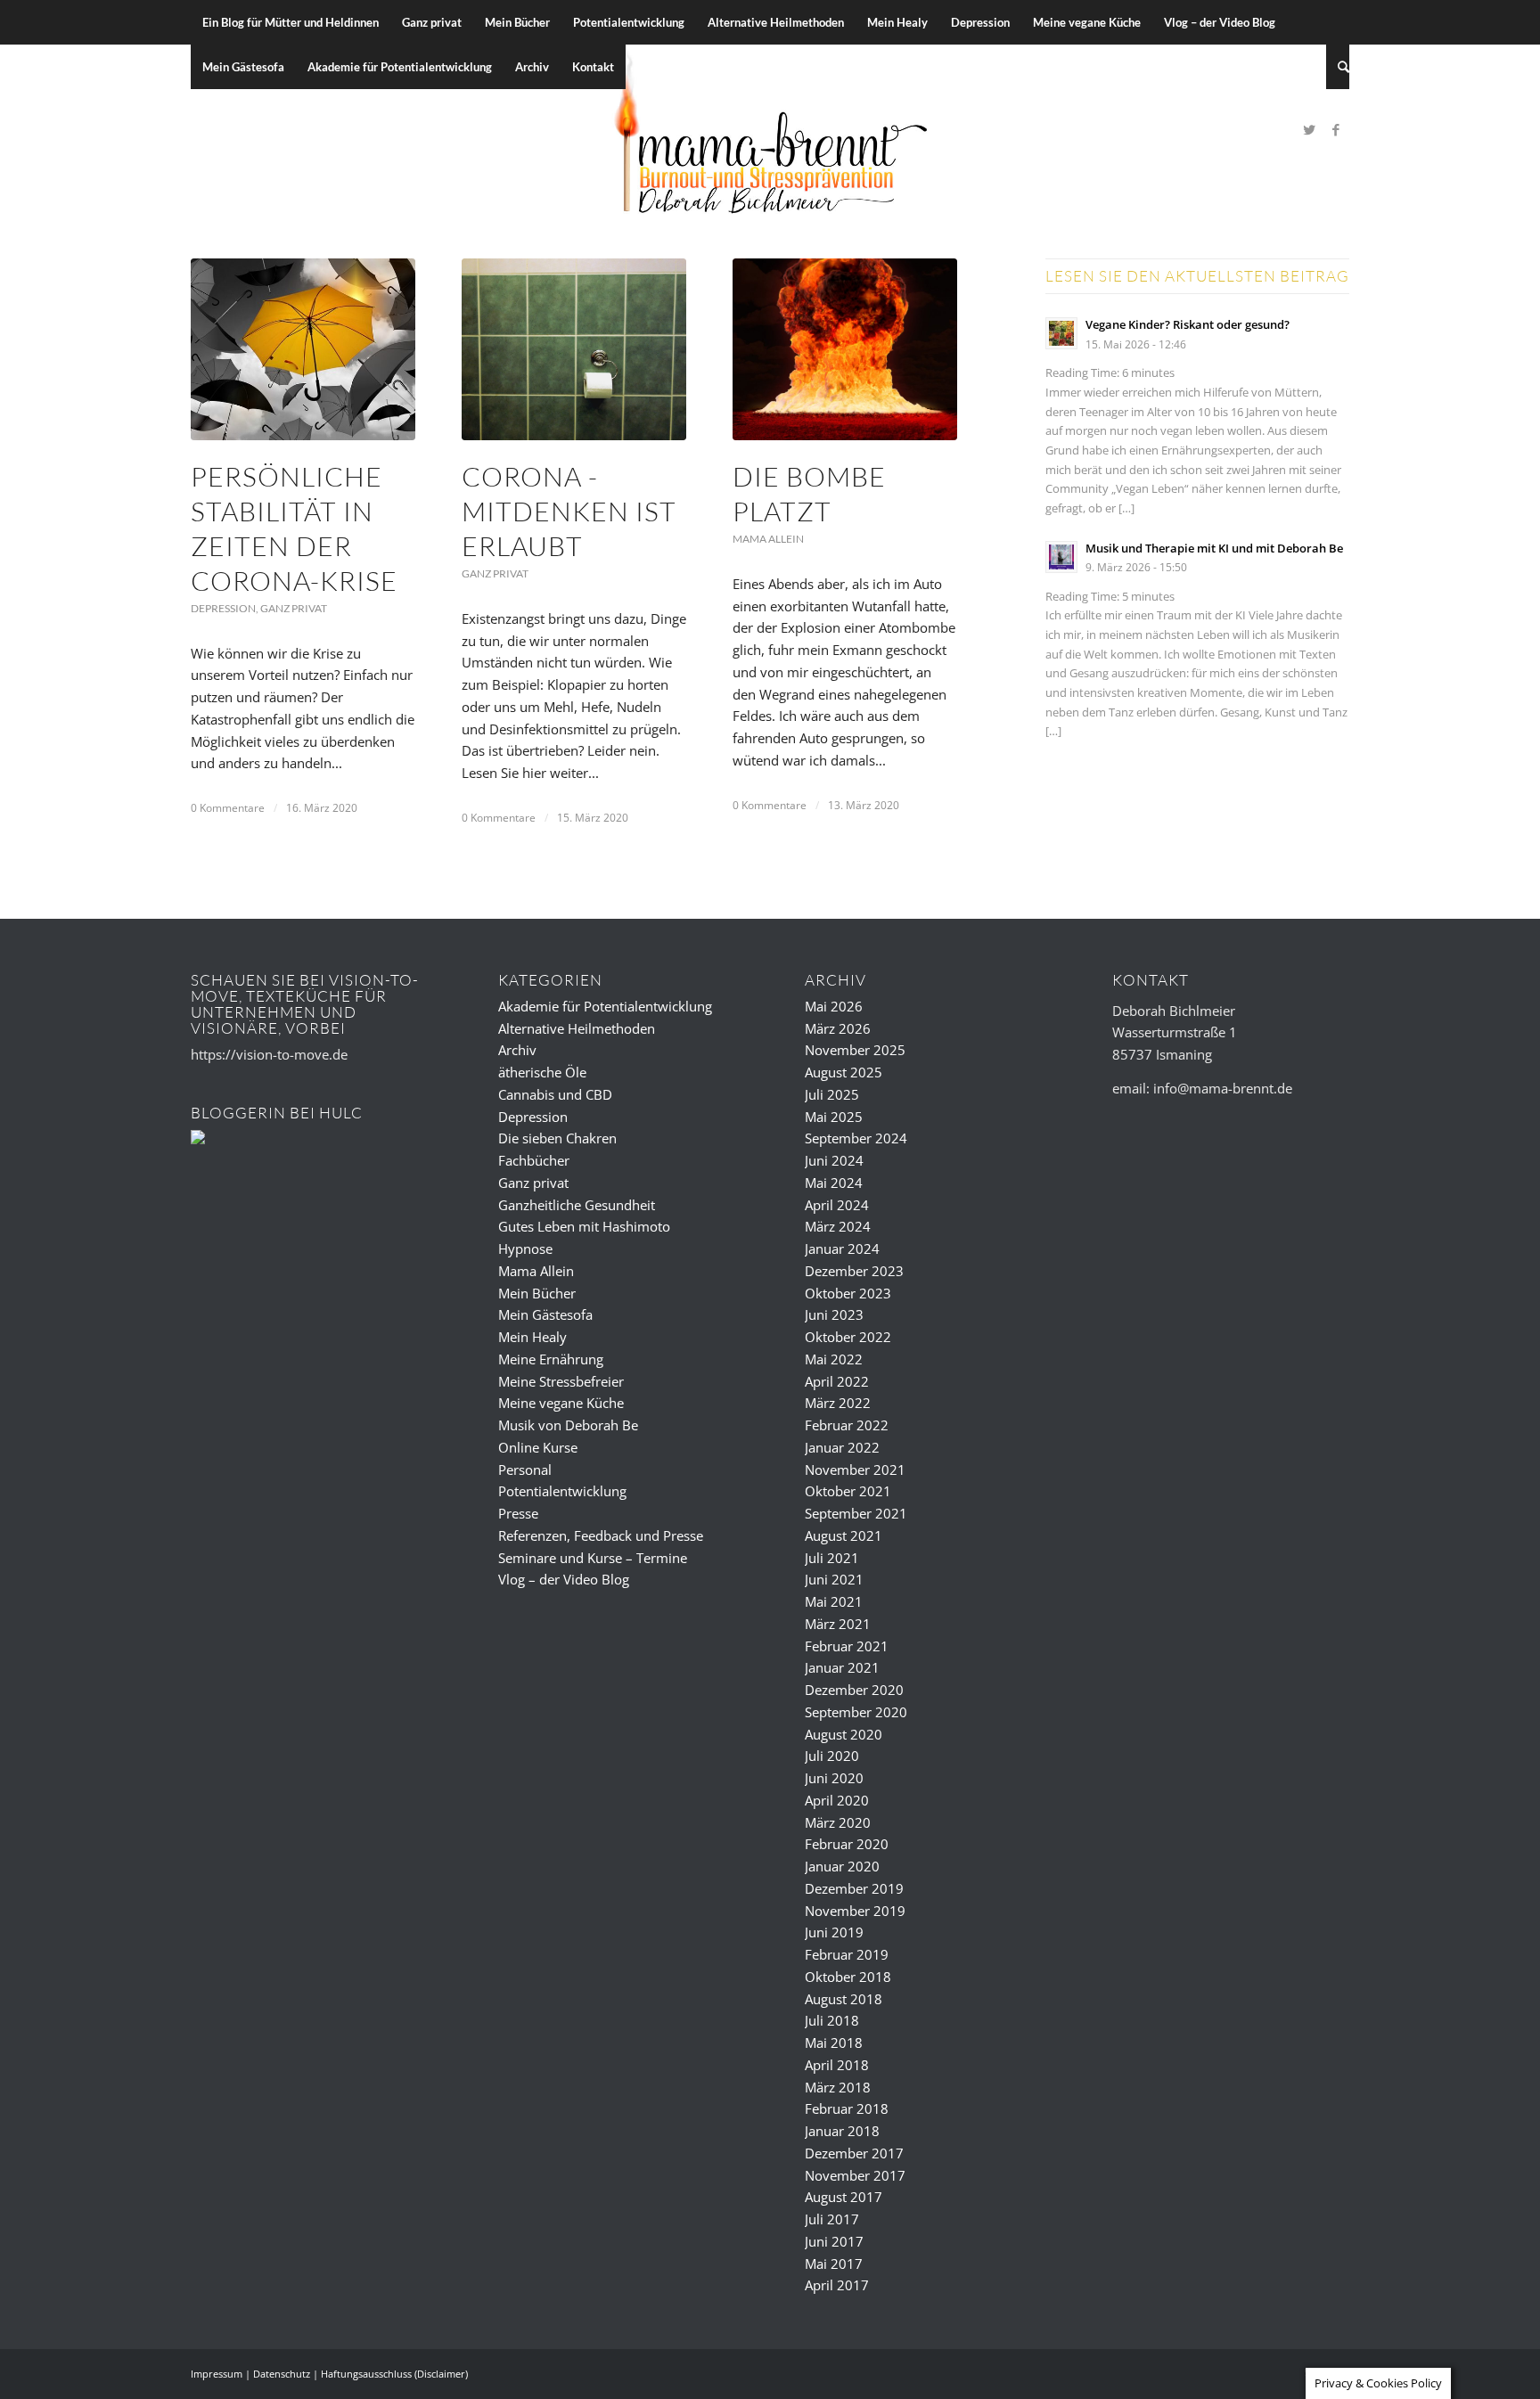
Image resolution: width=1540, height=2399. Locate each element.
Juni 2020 (834, 1778)
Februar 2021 (847, 1646)
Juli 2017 (832, 2219)
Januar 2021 (842, 1667)
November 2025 (855, 1050)
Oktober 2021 (848, 1491)
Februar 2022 (847, 1425)
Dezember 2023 (854, 1271)
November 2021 (855, 1470)
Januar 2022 (842, 1447)
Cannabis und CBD (555, 1094)
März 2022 (838, 1403)
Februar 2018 (847, 2108)
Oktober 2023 (848, 1293)
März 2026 (838, 1028)
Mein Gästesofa (545, 1314)
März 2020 (838, 1822)
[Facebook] (1336, 129)
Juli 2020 (832, 1756)
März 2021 (838, 1624)
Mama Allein (768, 539)
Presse (518, 1513)
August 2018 (844, 1999)
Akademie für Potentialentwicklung (605, 1006)
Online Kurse (538, 1447)
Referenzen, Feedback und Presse (601, 1535)
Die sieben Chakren (557, 1138)
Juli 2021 (832, 1558)
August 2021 (844, 1535)
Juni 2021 (834, 1579)
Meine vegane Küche (561, 1403)
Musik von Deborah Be (568, 1425)
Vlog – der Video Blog (564, 1579)
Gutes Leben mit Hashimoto (584, 1226)
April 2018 (837, 2065)
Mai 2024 (834, 1183)
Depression (223, 608)
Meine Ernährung (551, 1359)
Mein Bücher (537, 1293)
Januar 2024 (842, 1249)
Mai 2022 (834, 1359)
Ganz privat (294, 608)
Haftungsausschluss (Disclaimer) (394, 2374)
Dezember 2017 (854, 2153)
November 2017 (855, 2175)
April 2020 (837, 1800)
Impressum (217, 2374)
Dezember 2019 (854, 1888)
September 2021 (856, 1513)
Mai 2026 (834, 1006)
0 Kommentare (228, 808)
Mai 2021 (834, 1601)
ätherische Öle (542, 1072)
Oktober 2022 (848, 1337)
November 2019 (855, 1911)
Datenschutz (282, 2374)
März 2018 (838, 2087)
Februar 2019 (847, 1954)
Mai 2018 (834, 2043)
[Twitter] (1309, 129)
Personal (525, 1470)
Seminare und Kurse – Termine (593, 1558)
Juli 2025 (832, 1094)
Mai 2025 (834, 1117)
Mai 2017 (834, 2264)
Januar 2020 (842, 1866)
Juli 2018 (832, 2020)
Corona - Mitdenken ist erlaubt (569, 511)
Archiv (517, 1050)
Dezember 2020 (854, 1690)
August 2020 (844, 1734)
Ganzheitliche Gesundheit (577, 1205)
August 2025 (844, 1072)
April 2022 (837, 1381)
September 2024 (856, 1138)
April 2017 (837, 2285)
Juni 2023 (834, 1314)
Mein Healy (532, 1337)
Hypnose (525, 1249)
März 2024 (838, 1226)
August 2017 (844, 2197)
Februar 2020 (847, 1844)
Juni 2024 (834, 1160)
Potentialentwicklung (562, 1491)
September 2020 (856, 1712)
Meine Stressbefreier (561, 1381)
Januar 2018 (842, 2131)
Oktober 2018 (848, 1977)
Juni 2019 (834, 1932)
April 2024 (837, 1205)
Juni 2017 (834, 2241)
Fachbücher (534, 1160)
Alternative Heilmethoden (577, 1028)
